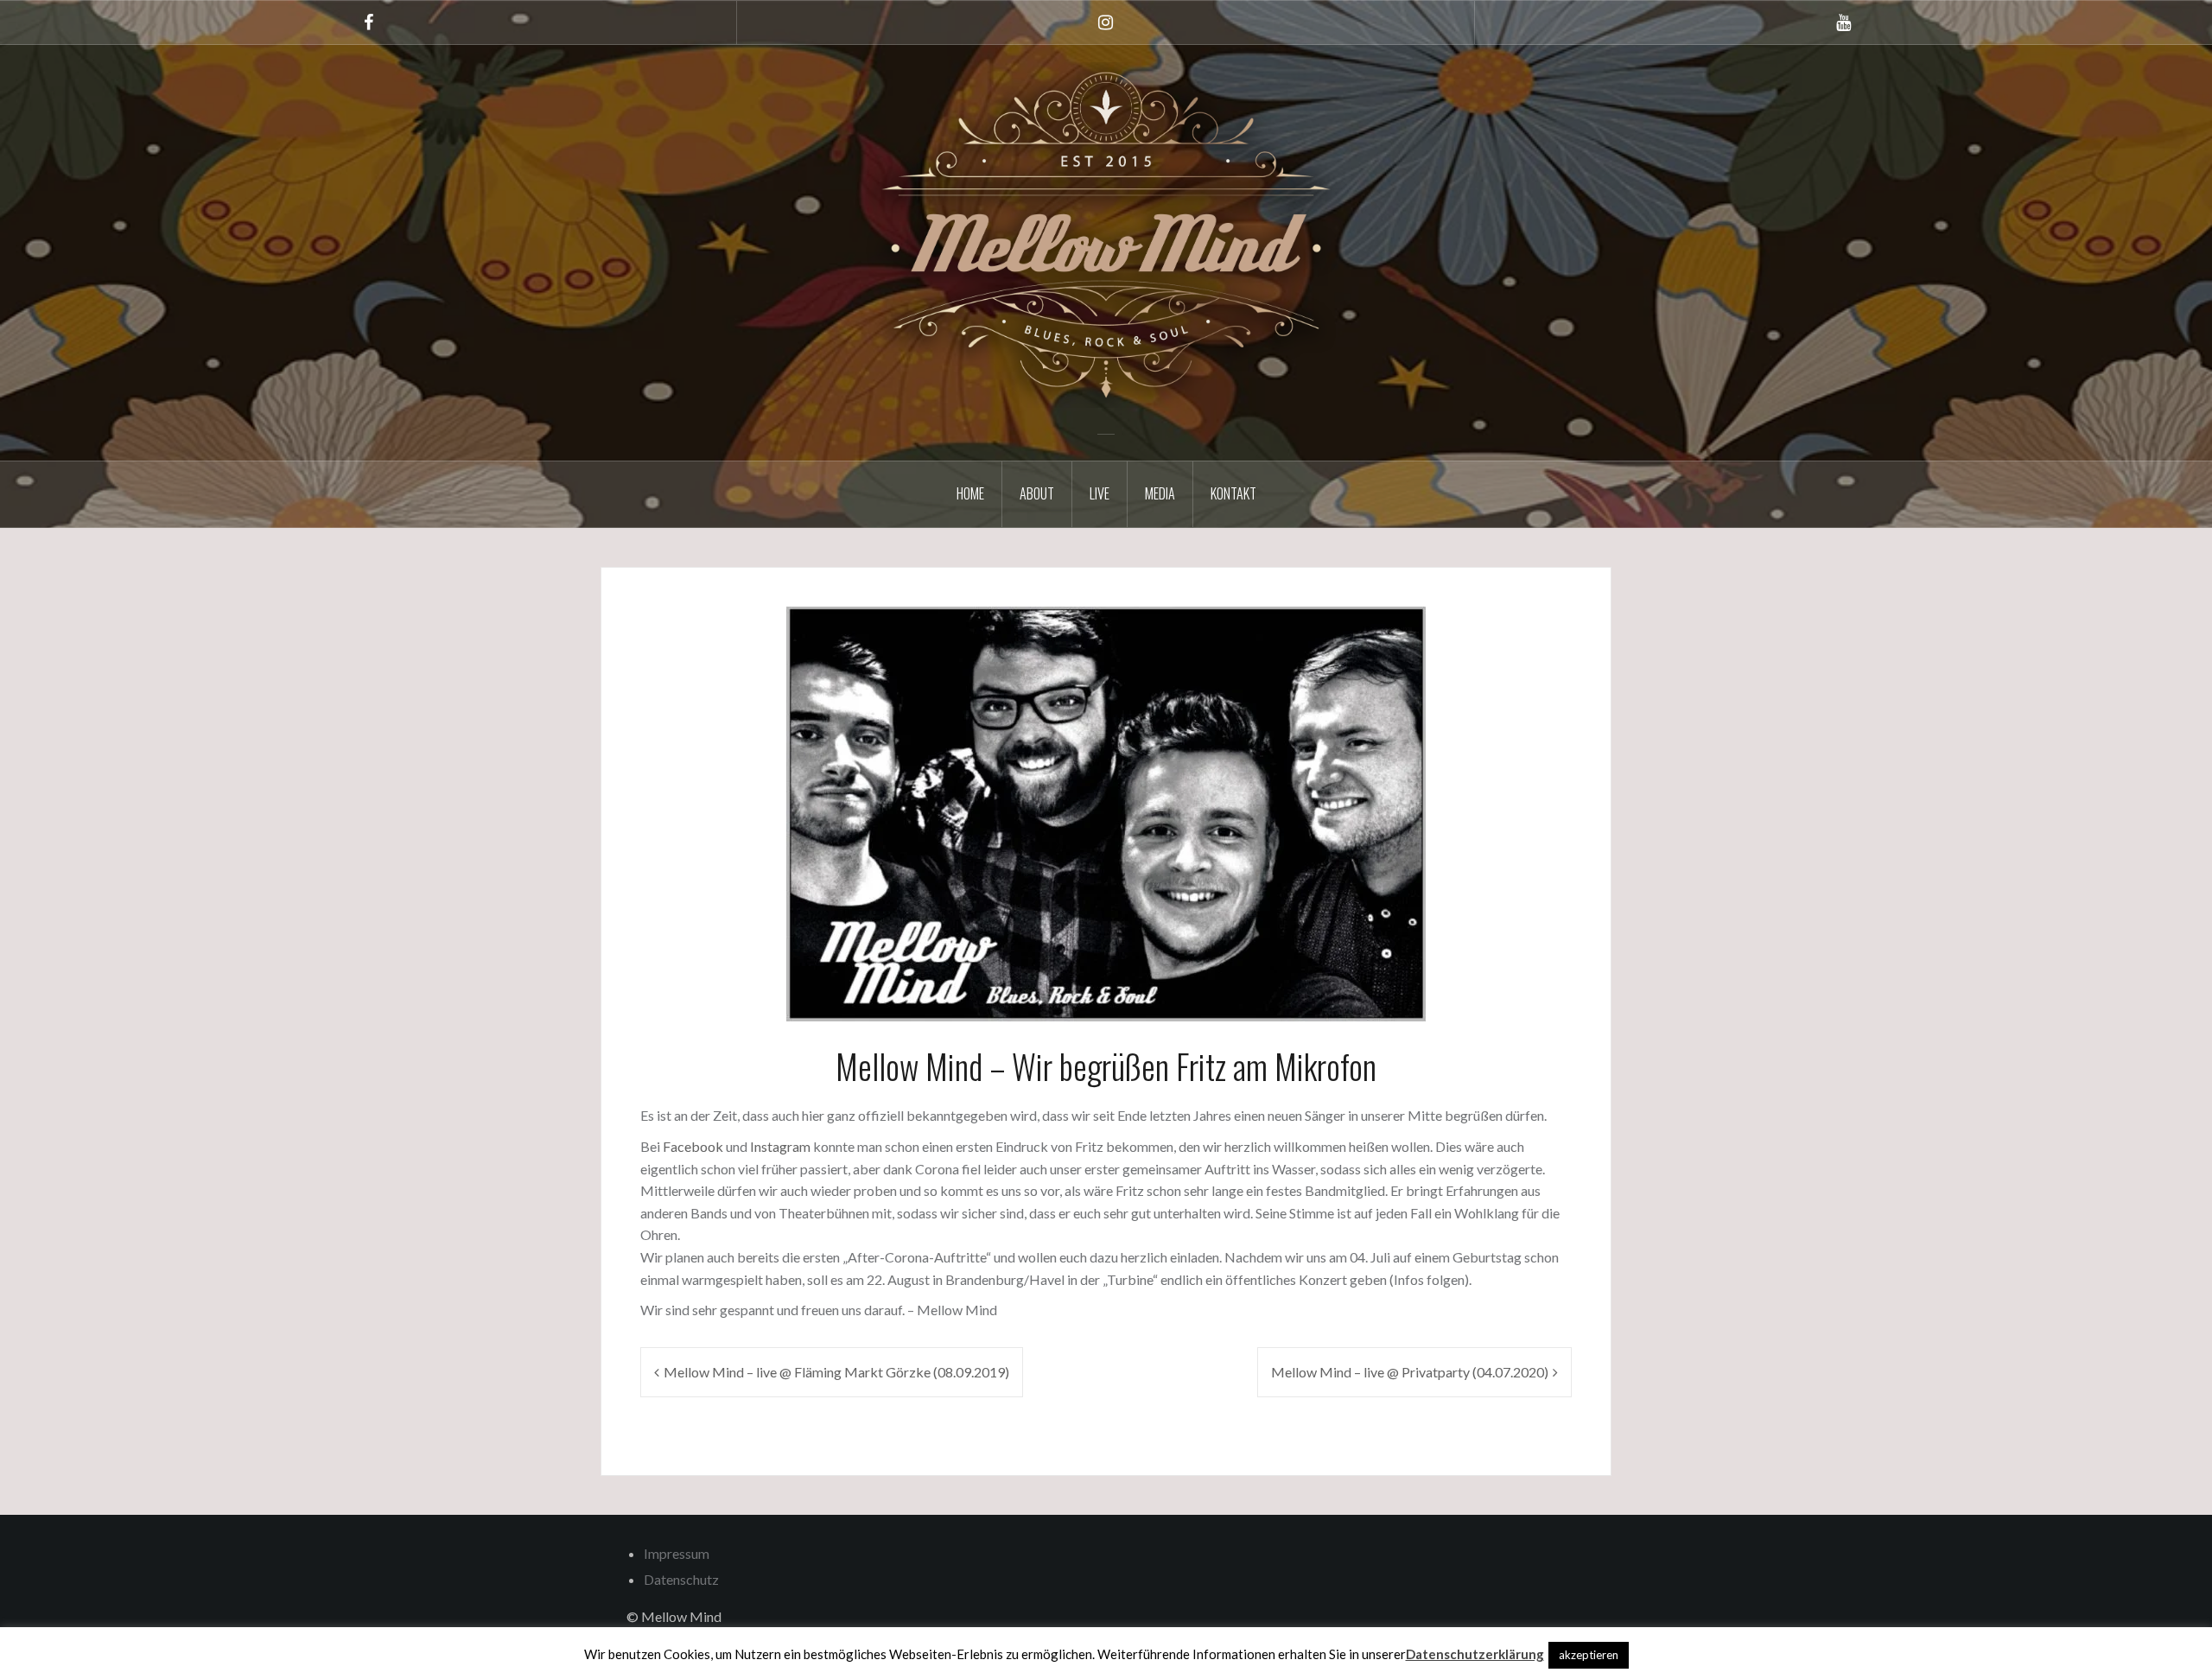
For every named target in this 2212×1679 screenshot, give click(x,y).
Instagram (782, 1146)
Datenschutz (681, 1579)
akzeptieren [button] (1589, 1655)
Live (1100, 493)
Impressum (677, 1553)
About (1037, 493)
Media (1160, 493)
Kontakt (1233, 493)
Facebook (694, 1146)
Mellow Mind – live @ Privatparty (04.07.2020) (1410, 1372)
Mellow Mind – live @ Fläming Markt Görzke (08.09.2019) (836, 1372)
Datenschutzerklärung (1475, 1654)
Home (970, 493)
